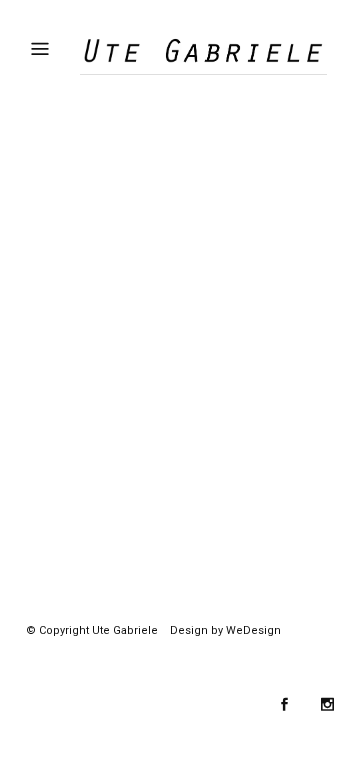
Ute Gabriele (125, 630)
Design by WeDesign (225, 630)
